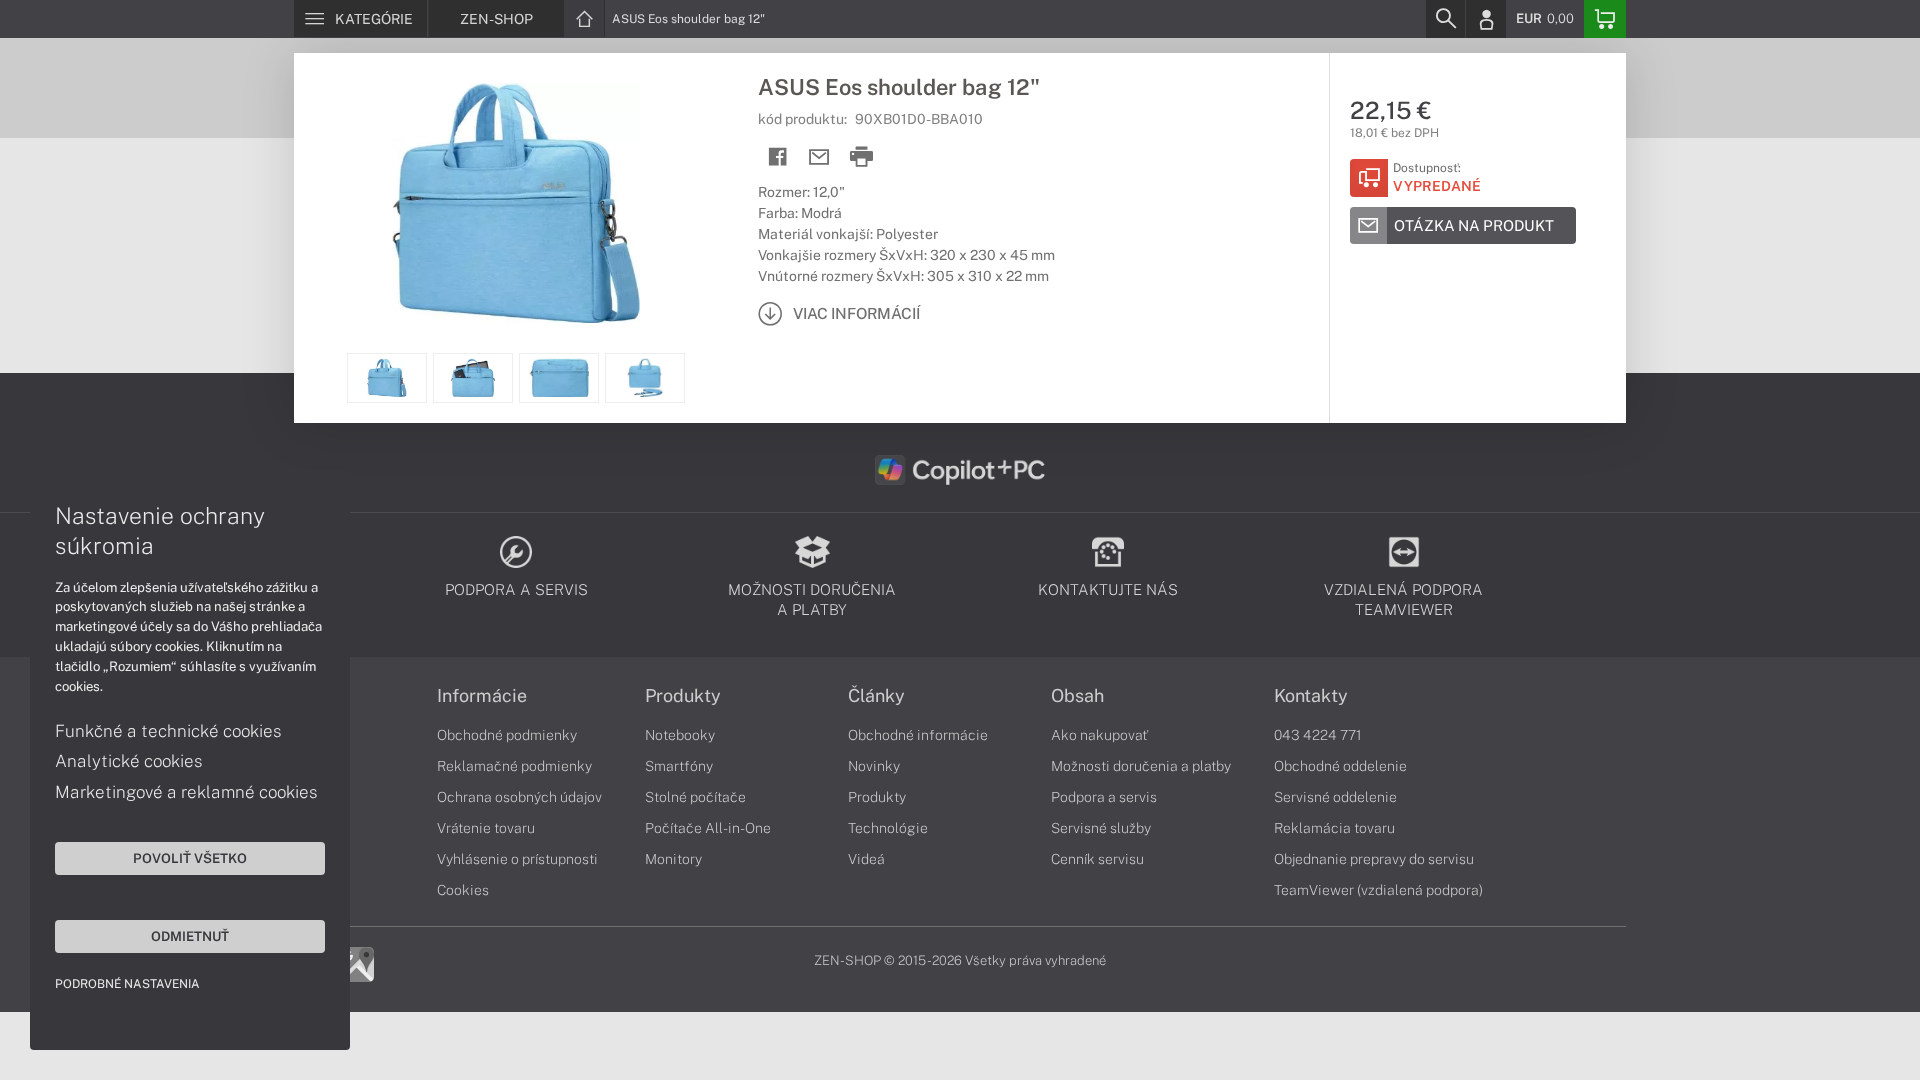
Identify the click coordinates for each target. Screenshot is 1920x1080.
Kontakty (1311, 696)
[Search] (1445, 19)
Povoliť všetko (190, 858)
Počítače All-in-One (708, 828)
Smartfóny (679, 766)
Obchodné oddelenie (1340, 766)
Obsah (1077, 696)
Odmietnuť (190, 936)
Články (876, 696)
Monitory (673, 859)
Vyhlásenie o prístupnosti (517, 859)
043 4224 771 (1318, 735)
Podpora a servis (1104, 797)
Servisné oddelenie (1335, 797)
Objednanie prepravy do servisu (1374, 859)
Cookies (463, 890)
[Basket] (1605, 19)
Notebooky (680, 735)
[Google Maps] (356, 963)
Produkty (683, 696)
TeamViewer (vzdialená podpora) (1378, 890)
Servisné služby (1101, 828)
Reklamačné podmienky (514, 766)
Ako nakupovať (1099, 735)
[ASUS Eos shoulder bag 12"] (516, 203)
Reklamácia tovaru (1334, 828)
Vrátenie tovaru (486, 828)
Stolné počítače (695, 797)
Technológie (888, 828)
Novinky (874, 766)
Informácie (482, 696)
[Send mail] (819, 157)
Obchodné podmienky (507, 735)
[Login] (1486, 19)
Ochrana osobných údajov (519, 797)
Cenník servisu (1097, 859)
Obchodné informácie (918, 735)
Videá (866, 859)
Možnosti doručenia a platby (1141, 766)
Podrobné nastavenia (127, 984)
